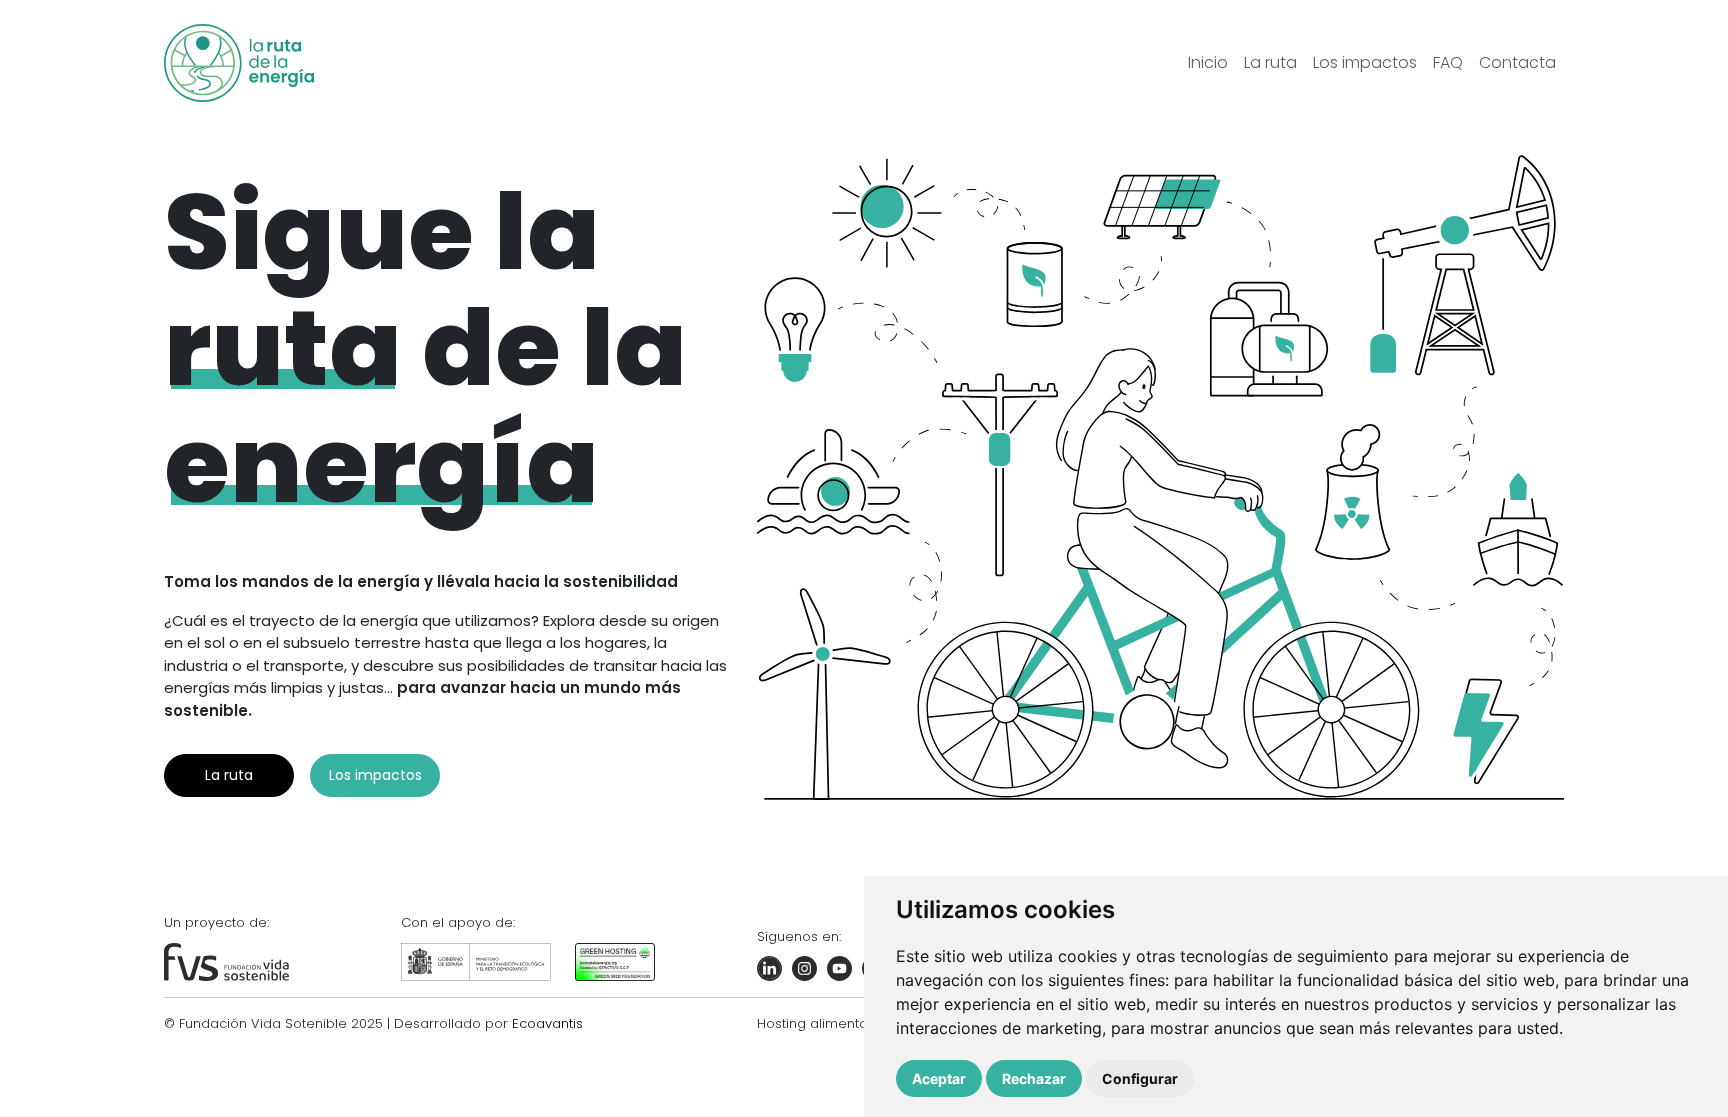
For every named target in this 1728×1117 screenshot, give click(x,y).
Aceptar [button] (939, 1078)
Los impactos (375, 775)
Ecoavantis (547, 1023)
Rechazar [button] (1034, 1078)
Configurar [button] (1140, 1078)
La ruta (229, 775)
